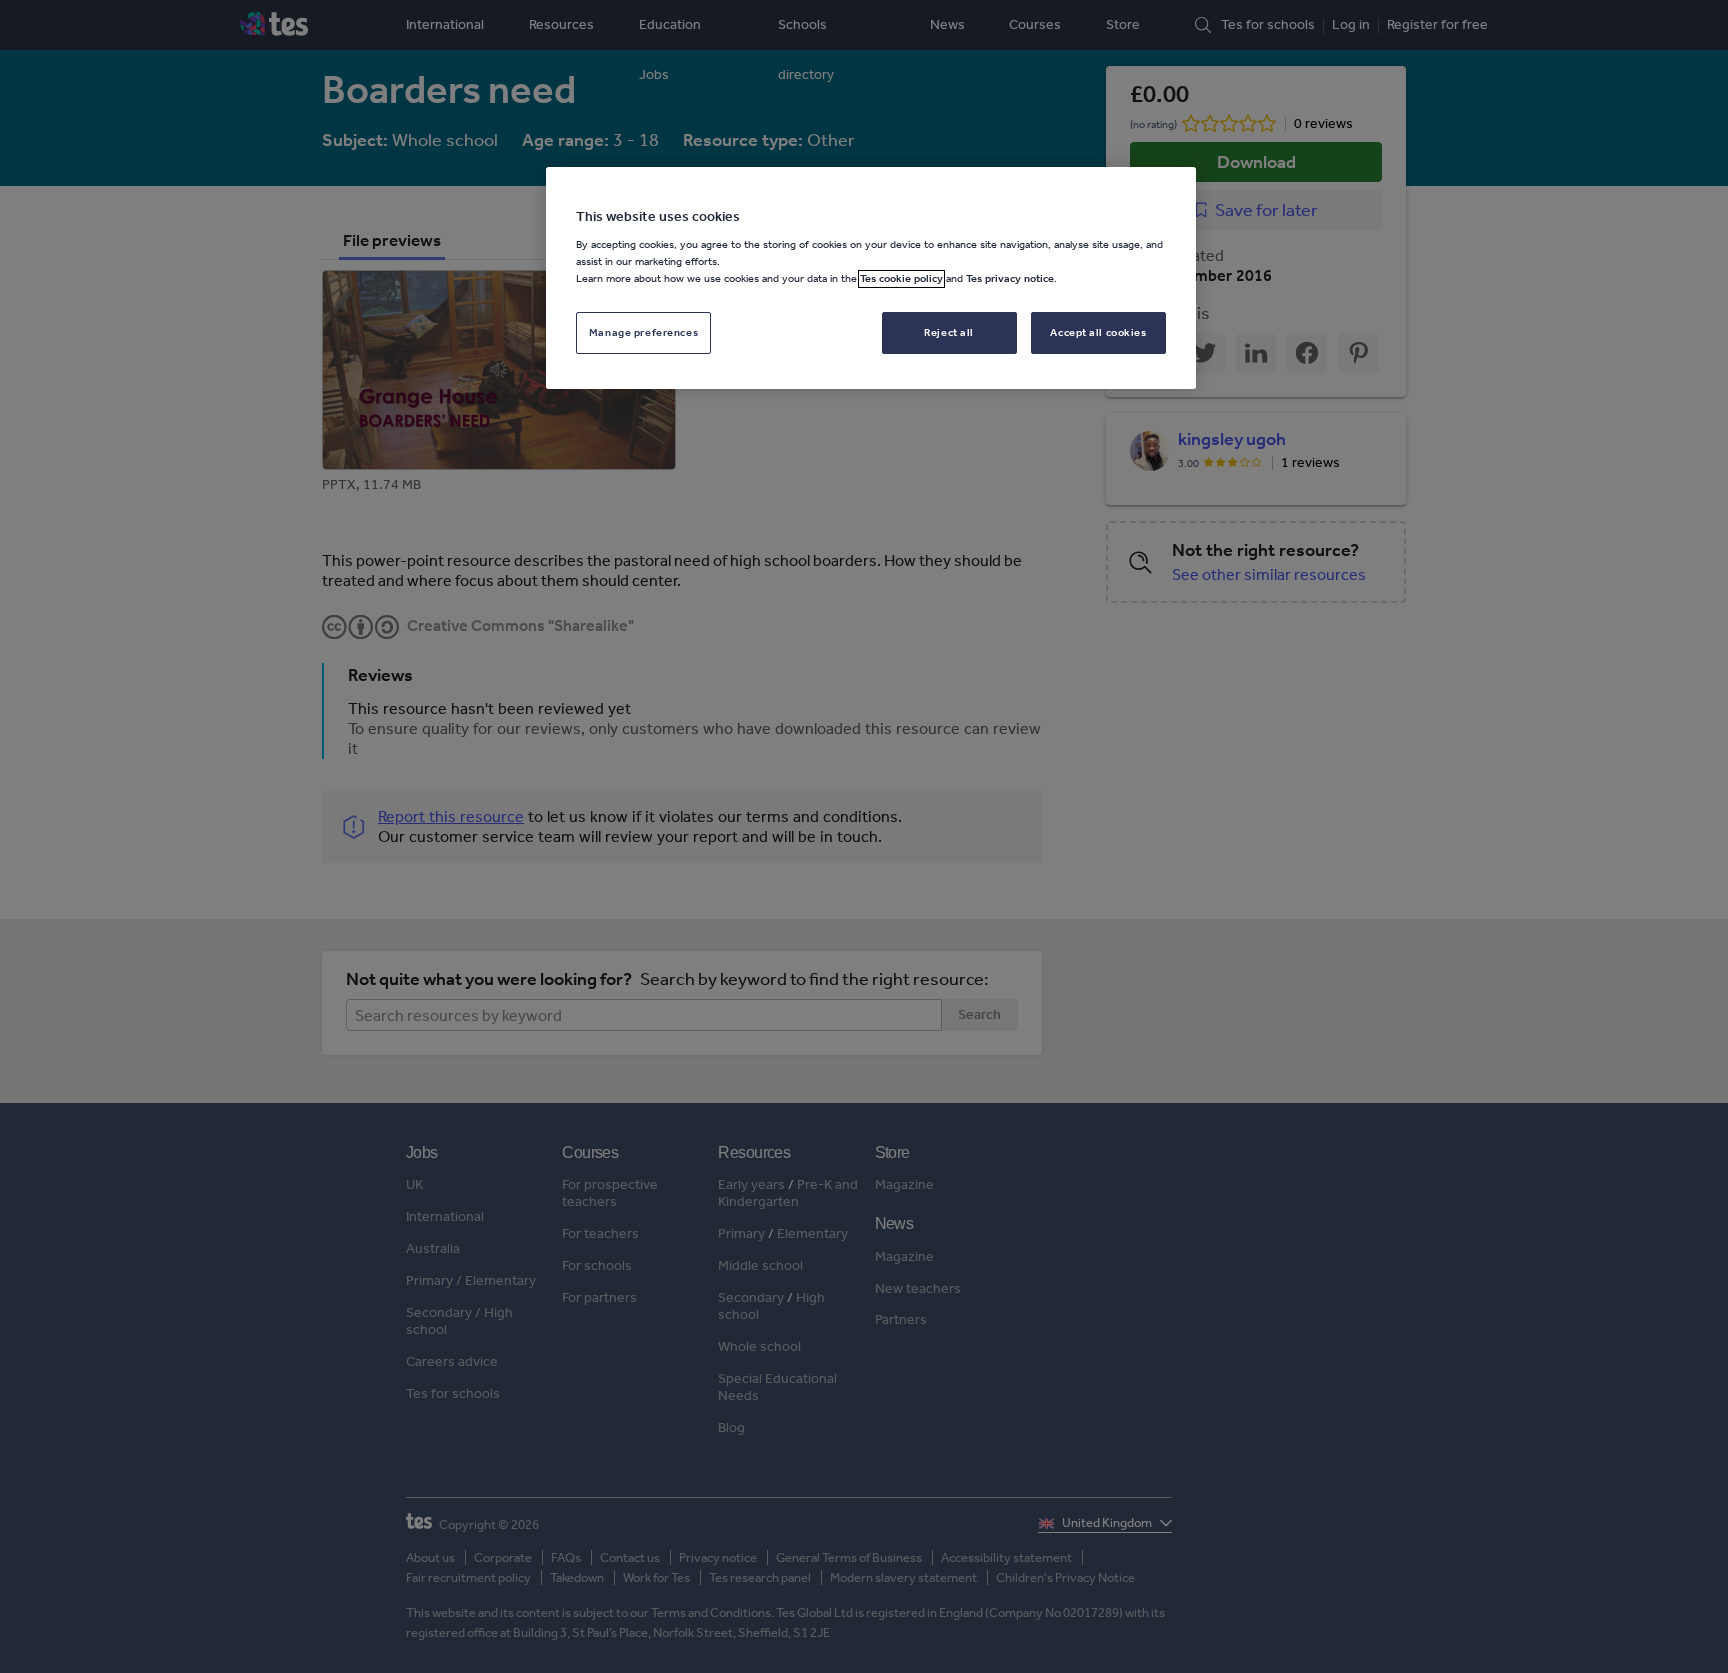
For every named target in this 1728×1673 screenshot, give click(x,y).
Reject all (949, 333)
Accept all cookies (1098, 333)
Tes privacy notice (1010, 279)
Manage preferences (643, 333)
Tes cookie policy (901, 279)
